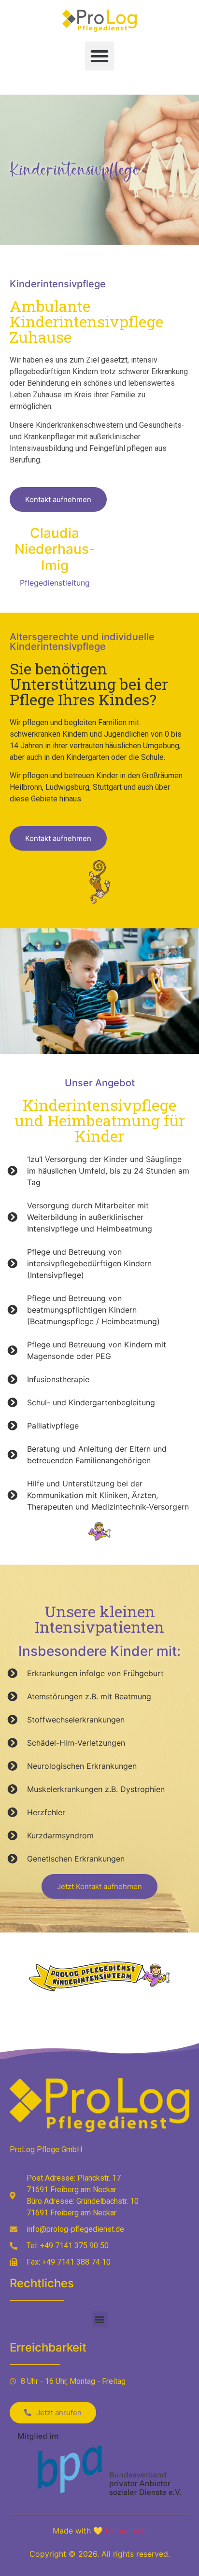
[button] (99, 56)
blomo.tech (126, 2531)
